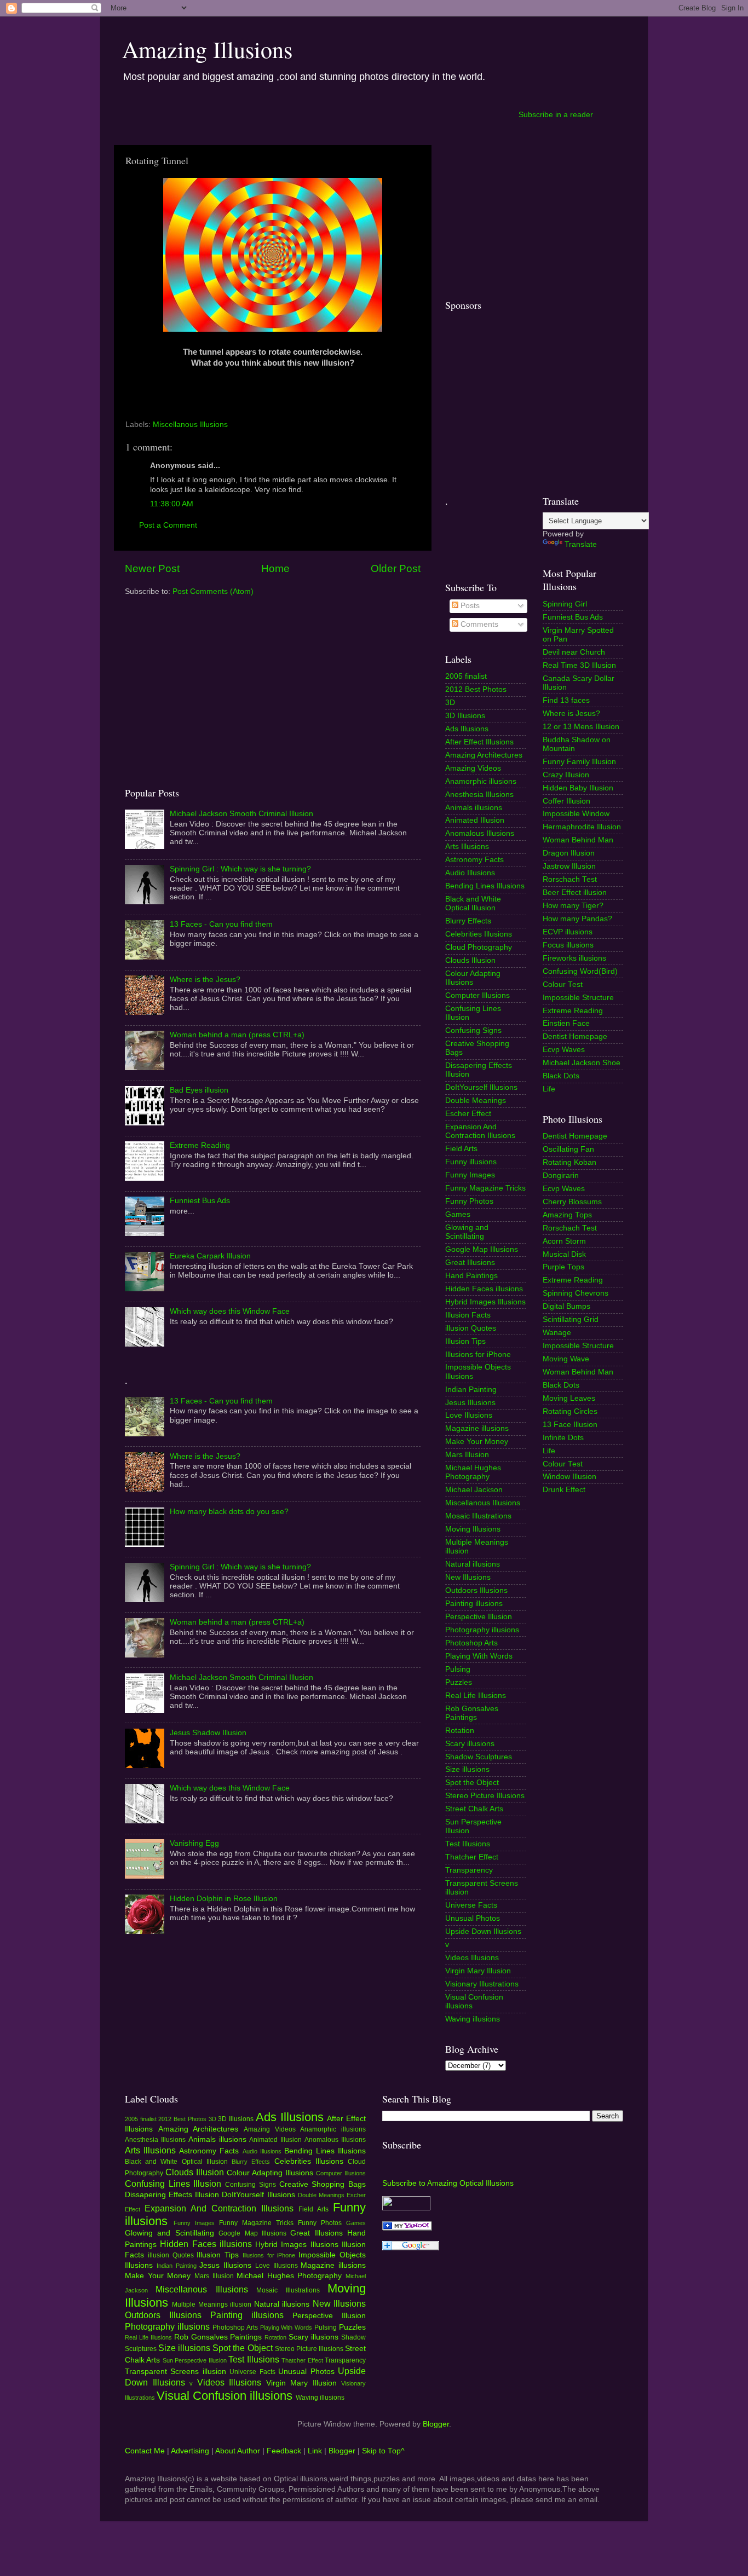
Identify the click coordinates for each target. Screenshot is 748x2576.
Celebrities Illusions (479, 934)
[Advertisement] (315, 114)
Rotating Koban (569, 1162)
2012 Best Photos (476, 689)
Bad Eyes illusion (199, 1090)
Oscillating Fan (568, 1149)
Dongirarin (561, 1176)
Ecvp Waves (564, 1050)
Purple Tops (563, 1267)
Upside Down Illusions (483, 1931)
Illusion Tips (465, 1341)
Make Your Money (477, 1442)
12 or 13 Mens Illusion (581, 727)
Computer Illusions (477, 995)
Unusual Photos (473, 1918)
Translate (581, 544)
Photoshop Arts (471, 1643)
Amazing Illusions (207, 49)
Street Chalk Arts (474, 1809)
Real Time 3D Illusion (579, 665)
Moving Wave (566, 1359)
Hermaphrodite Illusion (582, 827)
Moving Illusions (473, 1529)
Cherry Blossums (572, 1202)
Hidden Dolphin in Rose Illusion (224, 1899)
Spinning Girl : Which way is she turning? (240, 869)
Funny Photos (469, 1201)
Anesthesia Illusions (479, 795)
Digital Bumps (566, 1306)
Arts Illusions (467, 847)
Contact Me (145, 2451)
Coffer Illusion (566, 801)
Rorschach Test (570, 879)
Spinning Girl (565, 604)
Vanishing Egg (194, 1843)
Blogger (436, 2424)
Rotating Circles (570, 1411)
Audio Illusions (470, 873)
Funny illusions (471, 1162)
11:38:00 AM (172, 504)
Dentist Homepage (575, 1036)
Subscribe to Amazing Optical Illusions (448, 2183)
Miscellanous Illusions (190, 424)
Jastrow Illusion (569, 866)
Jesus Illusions (470, 1403)
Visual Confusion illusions (225, 2396)
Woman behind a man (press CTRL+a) (237, 1035)
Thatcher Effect (472, 1857)
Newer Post (152, 568)
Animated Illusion (475, 820)
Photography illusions (482, 1630)
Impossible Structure (578, 998)
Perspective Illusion (479, 1617)
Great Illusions (470, 1263)
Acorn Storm (564, 1241)
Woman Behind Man (578, 840)
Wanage (557, 1333)
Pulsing (458, 1669)
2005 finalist (466, 676)
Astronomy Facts (474, 860)
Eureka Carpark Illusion (210, 1256)
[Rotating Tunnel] (273, 329)
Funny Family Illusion (579, 762)
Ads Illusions (467, 729)
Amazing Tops (567, 1215)
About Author (238, 2451)
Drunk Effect (564, 1490)
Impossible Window (576, 814)
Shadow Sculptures (479, 1757)
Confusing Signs (473, 1030)
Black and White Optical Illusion (473, 903)
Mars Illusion (467, 1455)
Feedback (284, 2451)
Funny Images (470, 1175)
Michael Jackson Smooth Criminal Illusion (241, 814)
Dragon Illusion (569, 853)
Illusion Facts (468, 1315)
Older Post (396, 568)
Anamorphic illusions (481, 781)
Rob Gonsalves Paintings (472, 1713)
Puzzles (459, 1682)
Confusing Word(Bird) (580, 971)
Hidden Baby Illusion (578, 788)
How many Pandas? (577, 919)
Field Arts (461, 1149)
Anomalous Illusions (480, 833)
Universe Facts (471, 1905)
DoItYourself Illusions (481, 1087)
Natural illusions (473, 1564)
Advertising (190, 2451)
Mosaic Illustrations (478, 1516)
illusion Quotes (471, 1328)
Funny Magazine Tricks (485, 1188)
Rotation (460, 1731)
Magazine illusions (477, 1428)
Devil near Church (574, 652)
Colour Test (563, 984)
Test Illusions (468, 1844)
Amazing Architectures (484, 755)
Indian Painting (471, 1390)
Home (275, 568)
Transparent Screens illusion (176, 2372)
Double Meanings (476, 1101)
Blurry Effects (468, 921)
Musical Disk (564, 1254)
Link (315, 2451)
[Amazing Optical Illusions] (407, 2228)
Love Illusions (469, 1415)
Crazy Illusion (566, 775)
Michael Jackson (474, 1490)
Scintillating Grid (571, 1319)
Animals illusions (474, 808)
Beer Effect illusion (575, 893)
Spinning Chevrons (576, 1293)
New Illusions (468, 1577)
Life (549, 1089)
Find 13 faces (566, 700)
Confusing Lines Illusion (173, 2184)
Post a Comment (168, 525)
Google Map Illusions (482, 1249)
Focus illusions (568, 945)
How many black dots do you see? (229, 1512)
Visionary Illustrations (482, 1984)
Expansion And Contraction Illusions (480, 1131)
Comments (478, 624)
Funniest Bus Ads (200, 1201)
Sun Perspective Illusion (195, 2360)
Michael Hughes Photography (473, 1472)
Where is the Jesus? (205, 980)
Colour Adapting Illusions (473, 978)
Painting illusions (474, 1604)
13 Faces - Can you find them (221, 924)
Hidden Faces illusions (484, 1289)
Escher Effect (468, 1114)
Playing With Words (479, 1656)
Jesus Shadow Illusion (208, 1733)
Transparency (469, 1870)
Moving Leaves (569, 1398)
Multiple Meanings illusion (212, 2304)
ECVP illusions (568, 932)
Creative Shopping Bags (323, 2184)
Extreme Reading (200, 1145)
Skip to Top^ (383, 2451)
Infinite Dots (563, 1438)
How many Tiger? (573, 906)
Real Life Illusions (476, 1696)
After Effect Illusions (479, 742)
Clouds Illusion (470, 960)
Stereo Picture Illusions (485, 1796)
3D (450, 703)
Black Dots (561, 1076)
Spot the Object (472, 1783)
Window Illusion (569, 1477)
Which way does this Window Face (230, 1311)
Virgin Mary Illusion (478, 1971)
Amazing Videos (473, 768)
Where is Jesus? (571, 714)
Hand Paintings (471, 1276)
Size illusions (467, 1769)
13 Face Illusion (570, 1425)
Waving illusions (473, 2019)
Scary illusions (470, 1744)
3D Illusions (465, 716)
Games (458, 1214)
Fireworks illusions (574, 958)
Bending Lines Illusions (485, 886)
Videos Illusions (472, 1958)
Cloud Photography (479, 947)
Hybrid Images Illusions (485, 1302)
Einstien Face (566, 1023)
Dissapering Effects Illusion (172, 2195)
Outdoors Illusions (476, 1590)
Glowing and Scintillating (467, 1232)
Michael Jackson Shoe (582, 1063)
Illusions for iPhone (478, 1355)
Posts (469, 606)
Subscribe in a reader (556, 115)
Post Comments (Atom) (213, 591)
